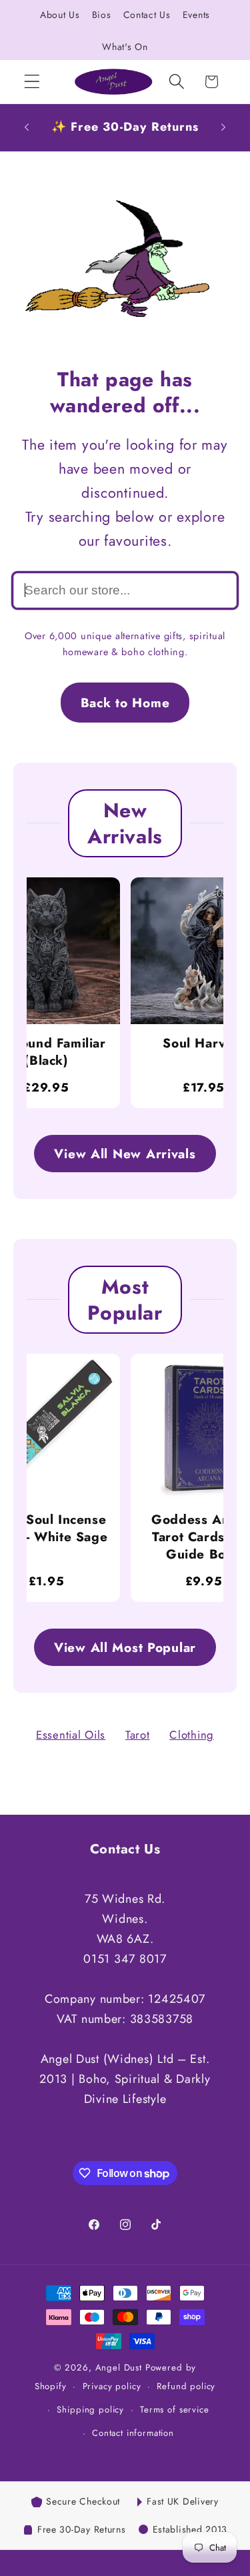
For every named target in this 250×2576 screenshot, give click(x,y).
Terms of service (174, 2410)
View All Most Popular (125, 1647)
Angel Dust (119, 2368)
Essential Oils (71, 1735)
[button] (32, 82)
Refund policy (186, 2386)
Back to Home (125, 703)
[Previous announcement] (27, 127)
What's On (125, 47)
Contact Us (147, 15)
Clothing (192, 1735)
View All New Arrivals (125, 1154)
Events (196, 15)
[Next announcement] (223, 127)
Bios (102, 15)
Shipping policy (90, 2410)
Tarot (138, 1735)
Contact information (133, 2433)
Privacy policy (112, 2386)
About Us (60, 15)
